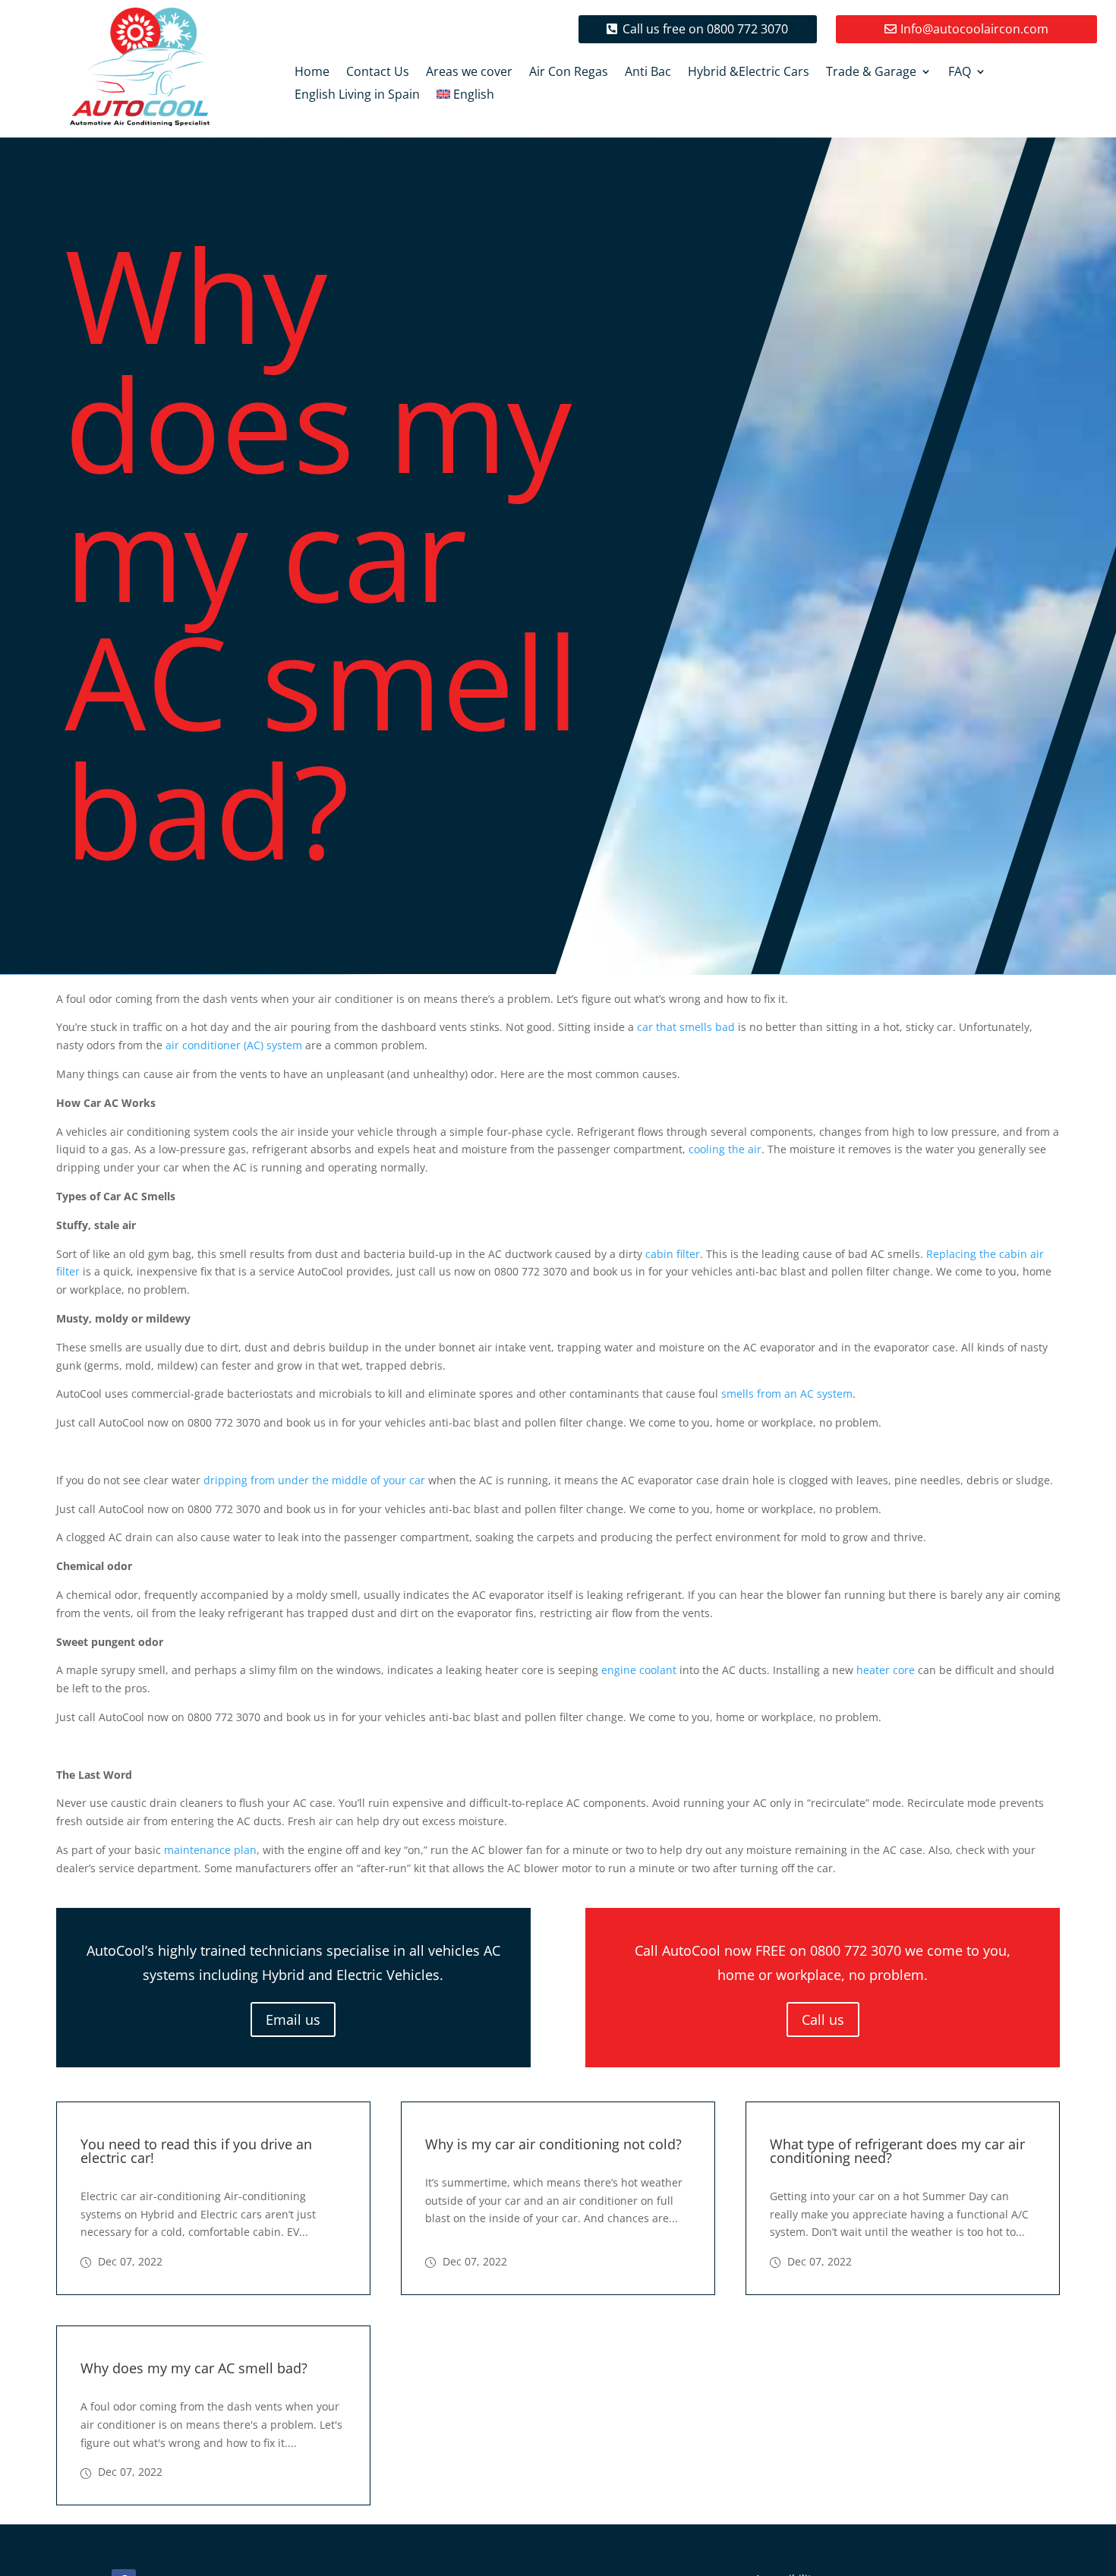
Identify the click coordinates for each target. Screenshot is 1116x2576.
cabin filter (673, 1254)
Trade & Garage (871, 73)
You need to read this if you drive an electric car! (196, 2151)
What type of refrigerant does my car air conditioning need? (897, 2151)
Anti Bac (648, 73)
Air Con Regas (569, 73)
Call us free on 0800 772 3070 (705, 29)
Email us (293, 2019)
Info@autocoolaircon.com (974, 29)
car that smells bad (686, 1027)
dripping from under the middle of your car (314, 1480)
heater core (886, 1670)
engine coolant (639, 1670)
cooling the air (725, 1149)
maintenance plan (210, 1850)
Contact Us (378, 73)
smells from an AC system (787, 1394)
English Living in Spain (357, 96)
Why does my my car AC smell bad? (194, 2368)
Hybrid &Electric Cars (749, 73)
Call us (823, 2019)
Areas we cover (469, 73)
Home (312, 73)
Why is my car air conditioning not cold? (553, 2144)
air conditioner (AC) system (234, 1045)
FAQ (960, 73)
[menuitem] (466, 97)
